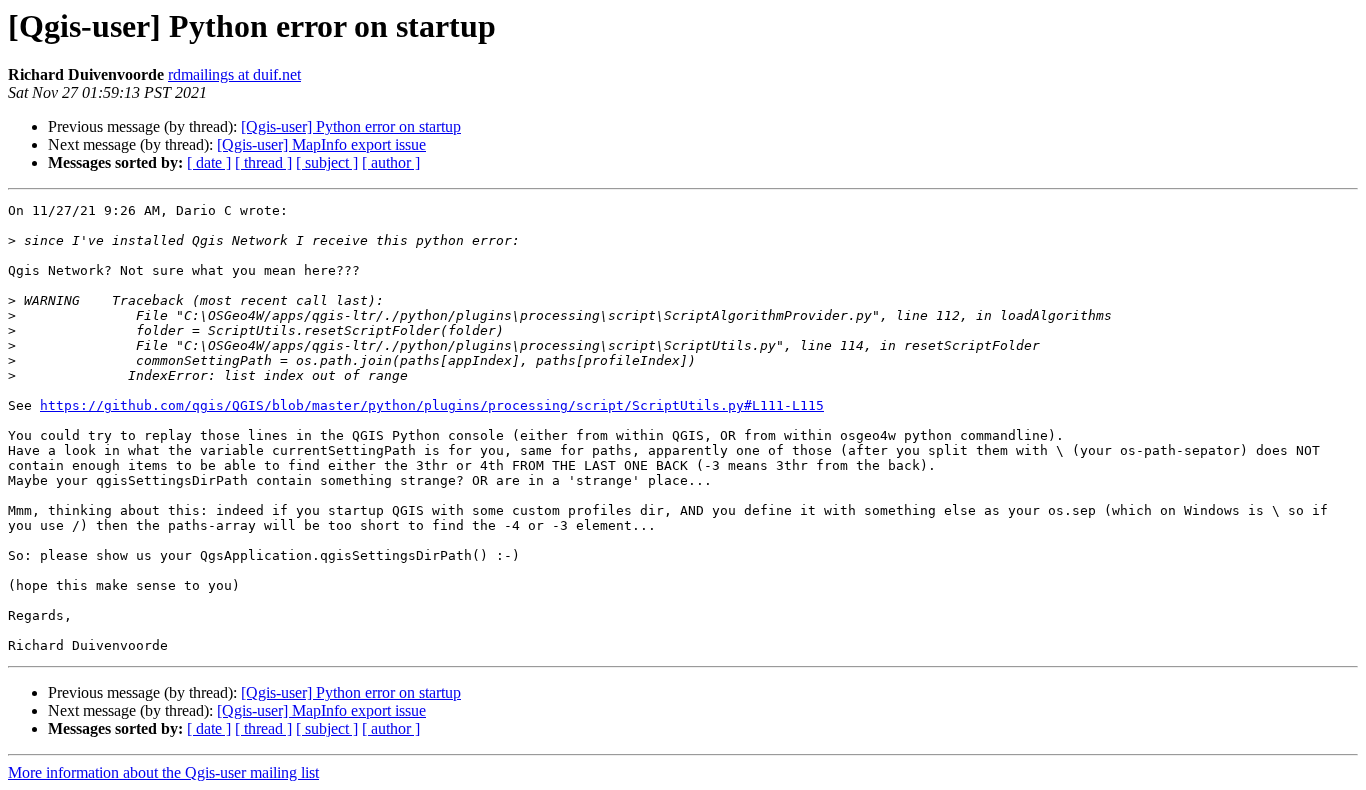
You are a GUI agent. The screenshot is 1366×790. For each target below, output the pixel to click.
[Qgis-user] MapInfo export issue (321, 144)
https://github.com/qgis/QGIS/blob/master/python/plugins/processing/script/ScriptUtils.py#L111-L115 (432, 405)
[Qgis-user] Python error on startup (351, 126)
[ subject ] (327, 162)
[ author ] (391, 162)
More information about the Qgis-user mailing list (163, 772)
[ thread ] (263, 162)
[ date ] (209, 162)
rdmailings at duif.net (234, 74)
